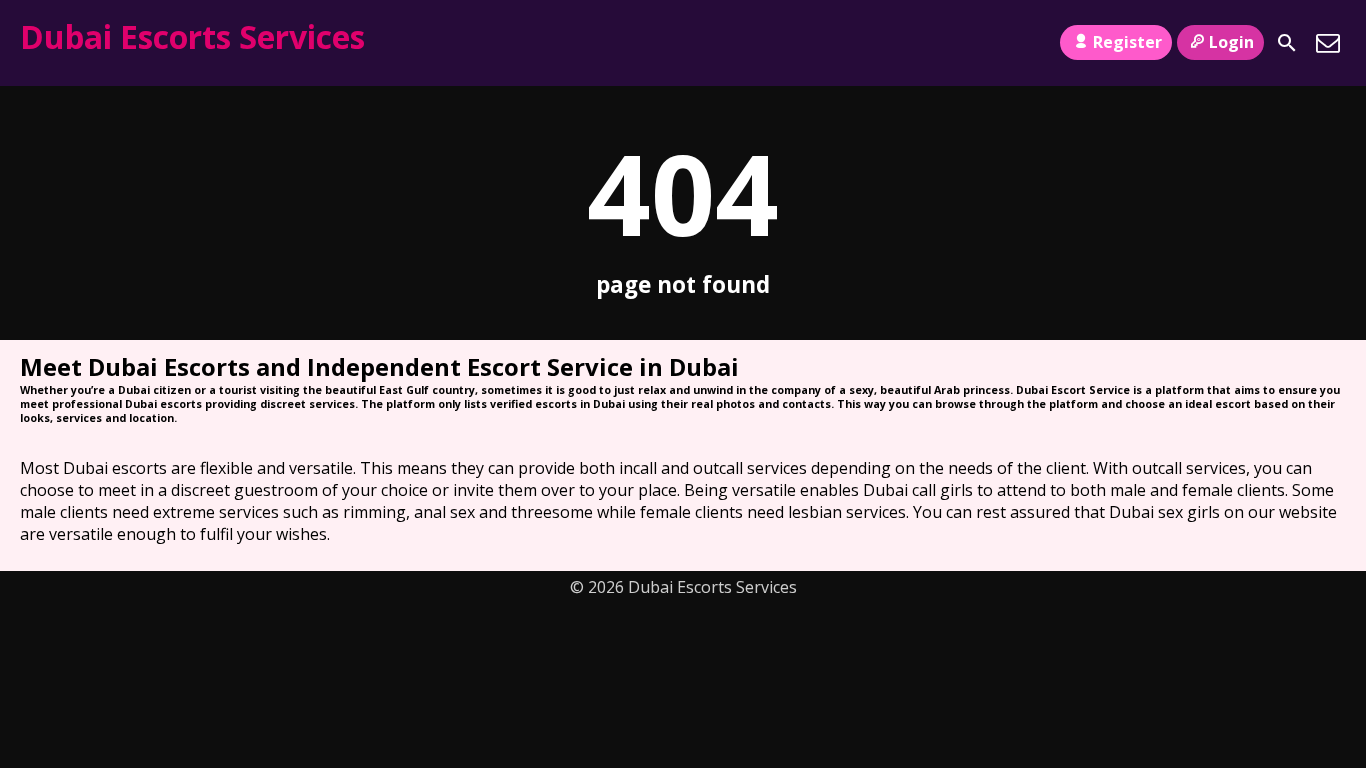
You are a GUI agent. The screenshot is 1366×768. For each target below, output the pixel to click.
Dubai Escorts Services (192, 36)
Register (1127, 42)
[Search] (1287, 43)
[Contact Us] (1328, 43)
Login (1231, 42)
